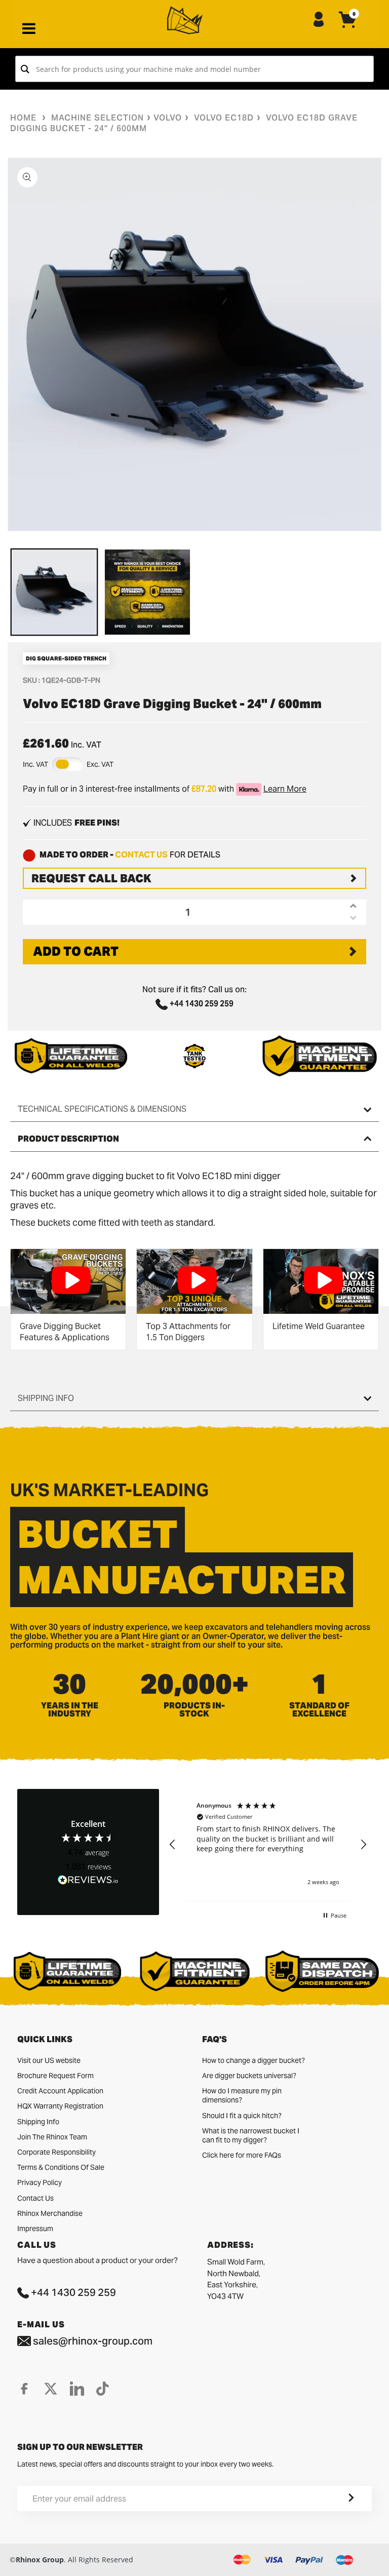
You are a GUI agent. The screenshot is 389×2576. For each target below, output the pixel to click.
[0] (348, 28)
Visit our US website (49, 2060)
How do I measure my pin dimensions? (242, 2095)
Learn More (285, 789)
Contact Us (35, 2198)
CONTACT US (141, 855)
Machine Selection (98, 118)
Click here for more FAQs (242, 2155)
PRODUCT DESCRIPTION (68, 1139)
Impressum (35, 2229)
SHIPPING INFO (46, 1398)
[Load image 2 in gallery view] (147, 592)
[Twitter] (51, 2389)
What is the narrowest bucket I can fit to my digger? (251, 2135)
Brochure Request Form (55, 2076)
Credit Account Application (60, 2091)
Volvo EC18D (224, 118)
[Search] (25, 69)
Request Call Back (91, 878)
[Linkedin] (77, 2389)
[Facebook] (24, 2389)
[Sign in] (319, 20)
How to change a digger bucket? (254, 2060)
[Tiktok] (103, 2389)
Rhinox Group (40, 2560)
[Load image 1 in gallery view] (54, 592)
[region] (268, 1845)
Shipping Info (38, 2122)
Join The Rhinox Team (52, 2137)
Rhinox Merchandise (50, 2213)
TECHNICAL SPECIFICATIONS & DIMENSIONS (102, 1109)
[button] (173, 1845)
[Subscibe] (339, 2499)
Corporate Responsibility (56, 2152)
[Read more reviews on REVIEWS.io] (88, 1880)
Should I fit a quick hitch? (242, 2116)
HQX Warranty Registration (60, 2106)
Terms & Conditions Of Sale (61, 2167)
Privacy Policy (40, 2182)
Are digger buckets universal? (249, 2076)
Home (23, 118)
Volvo (168, 118)
